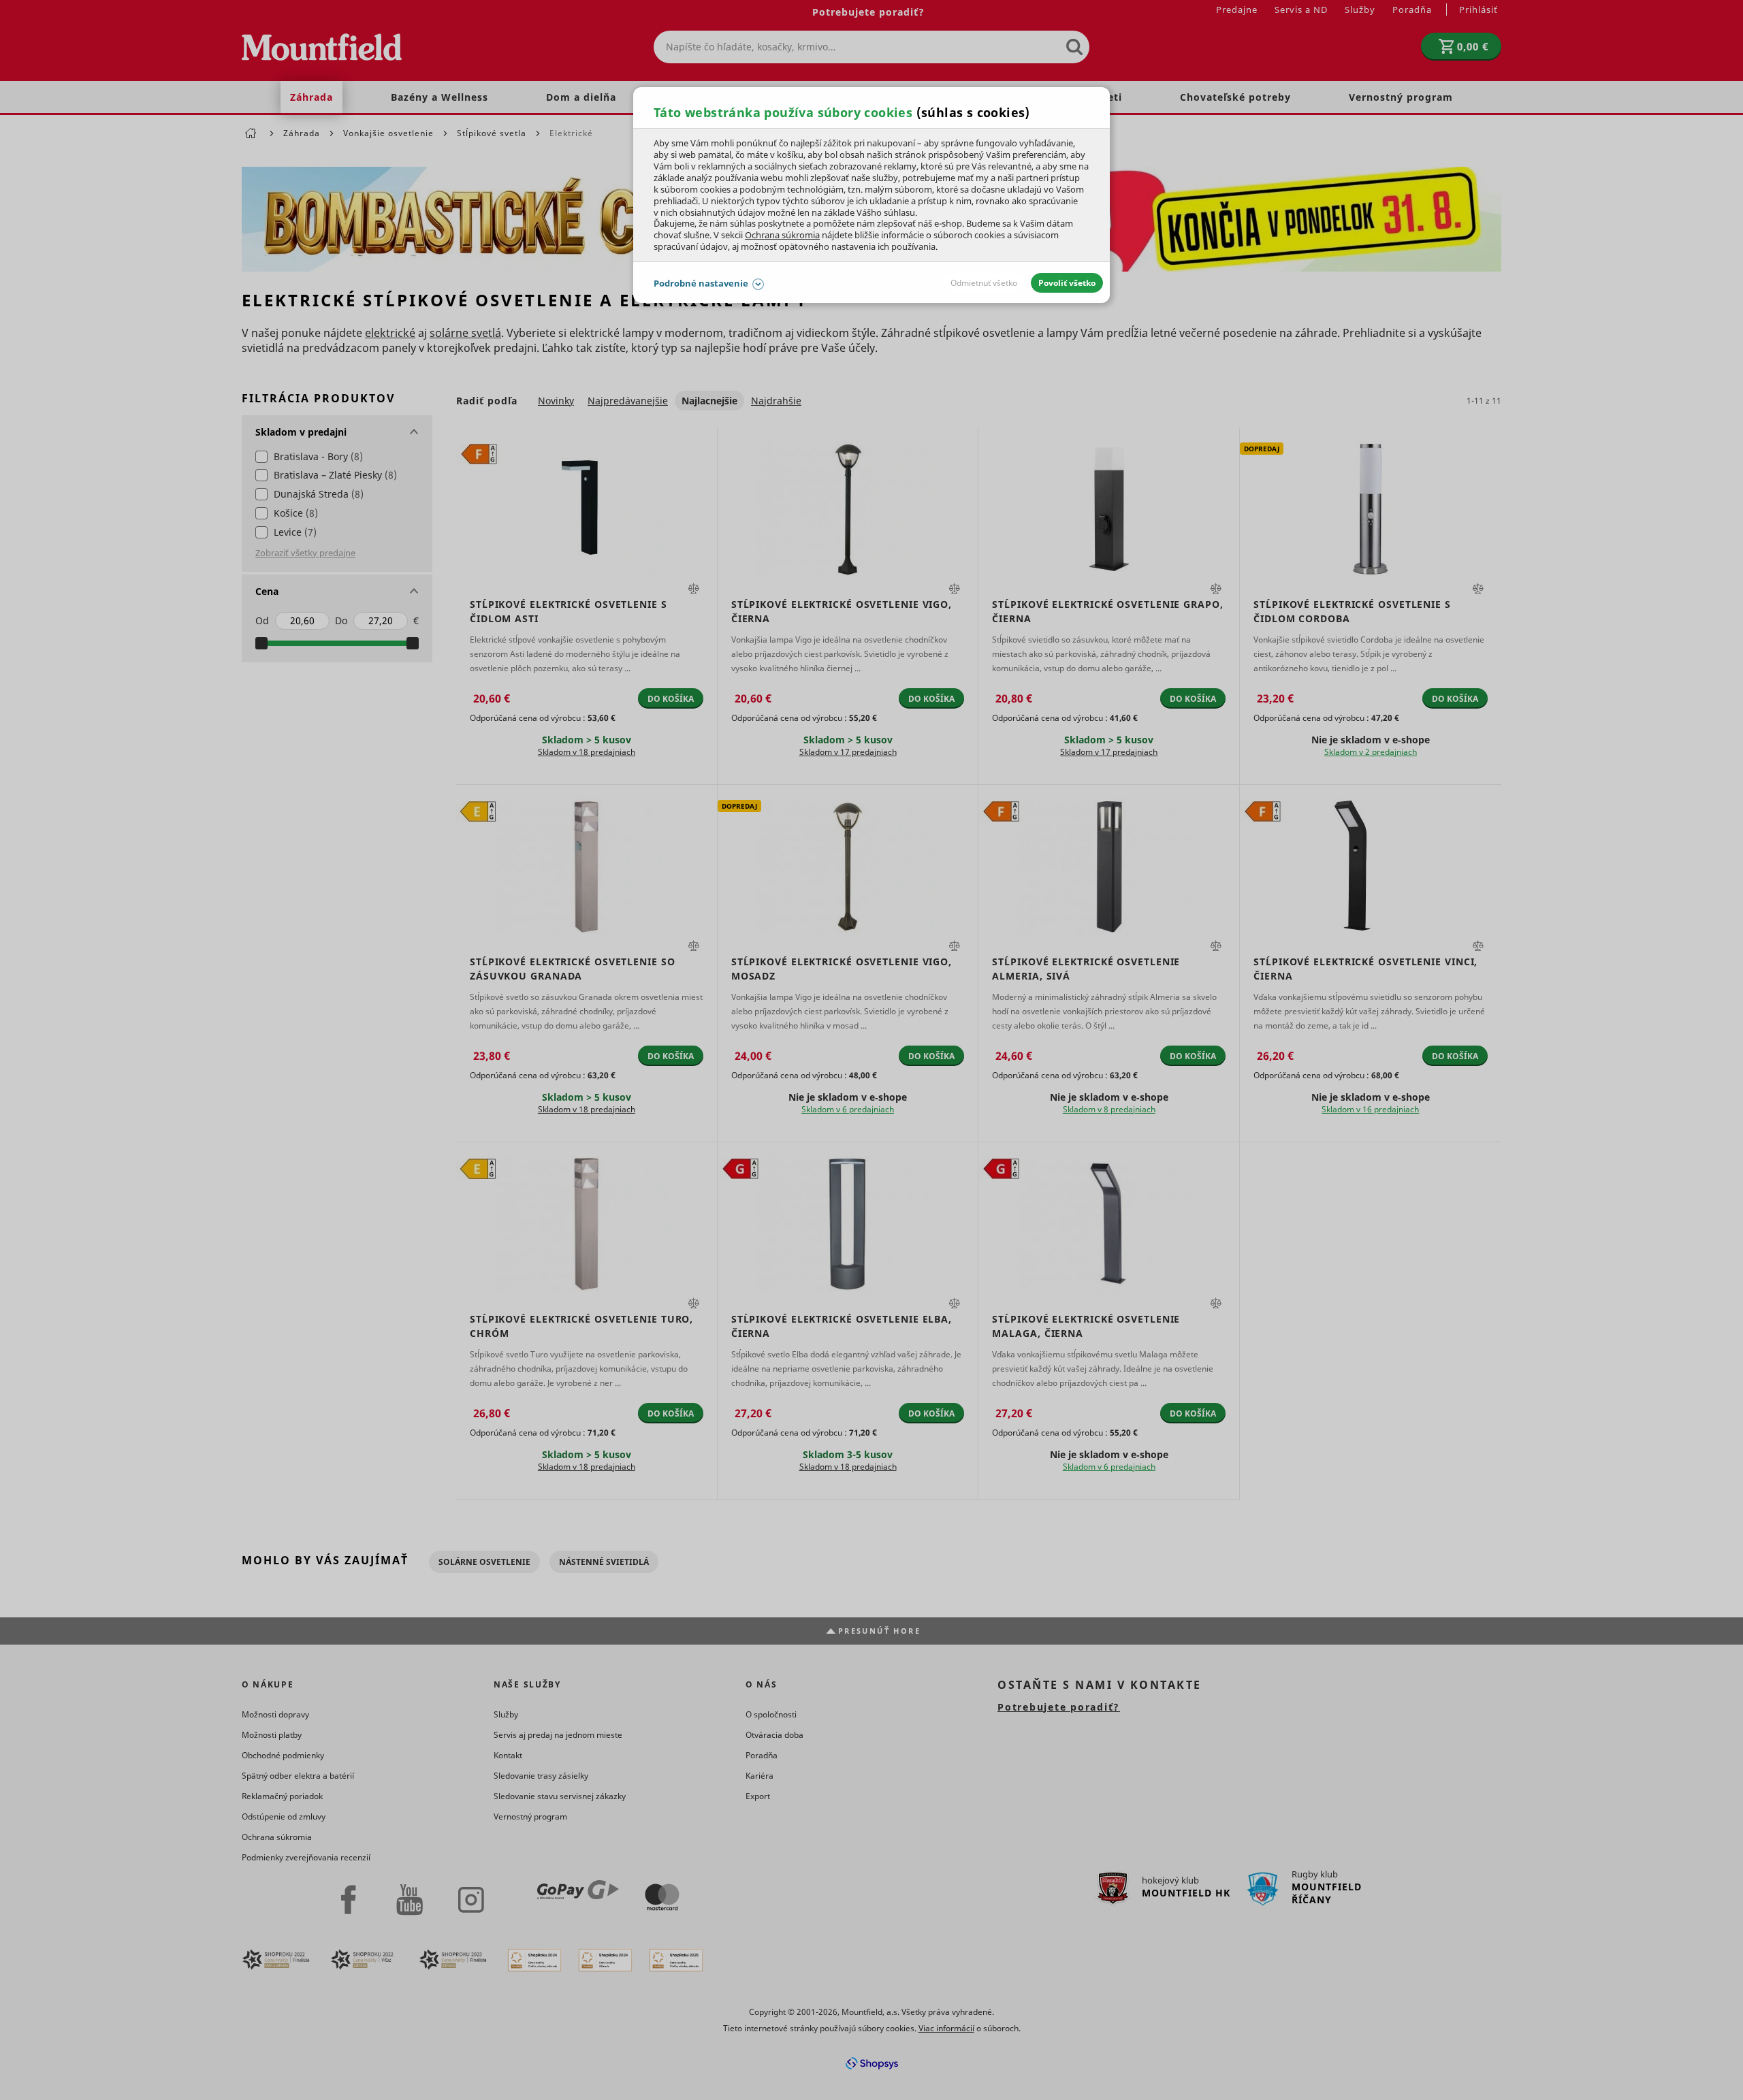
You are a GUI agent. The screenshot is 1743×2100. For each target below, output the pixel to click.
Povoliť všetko (1067, 283)
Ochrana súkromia (782, 235)
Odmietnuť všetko (984, 283)
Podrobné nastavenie (701, 283)
